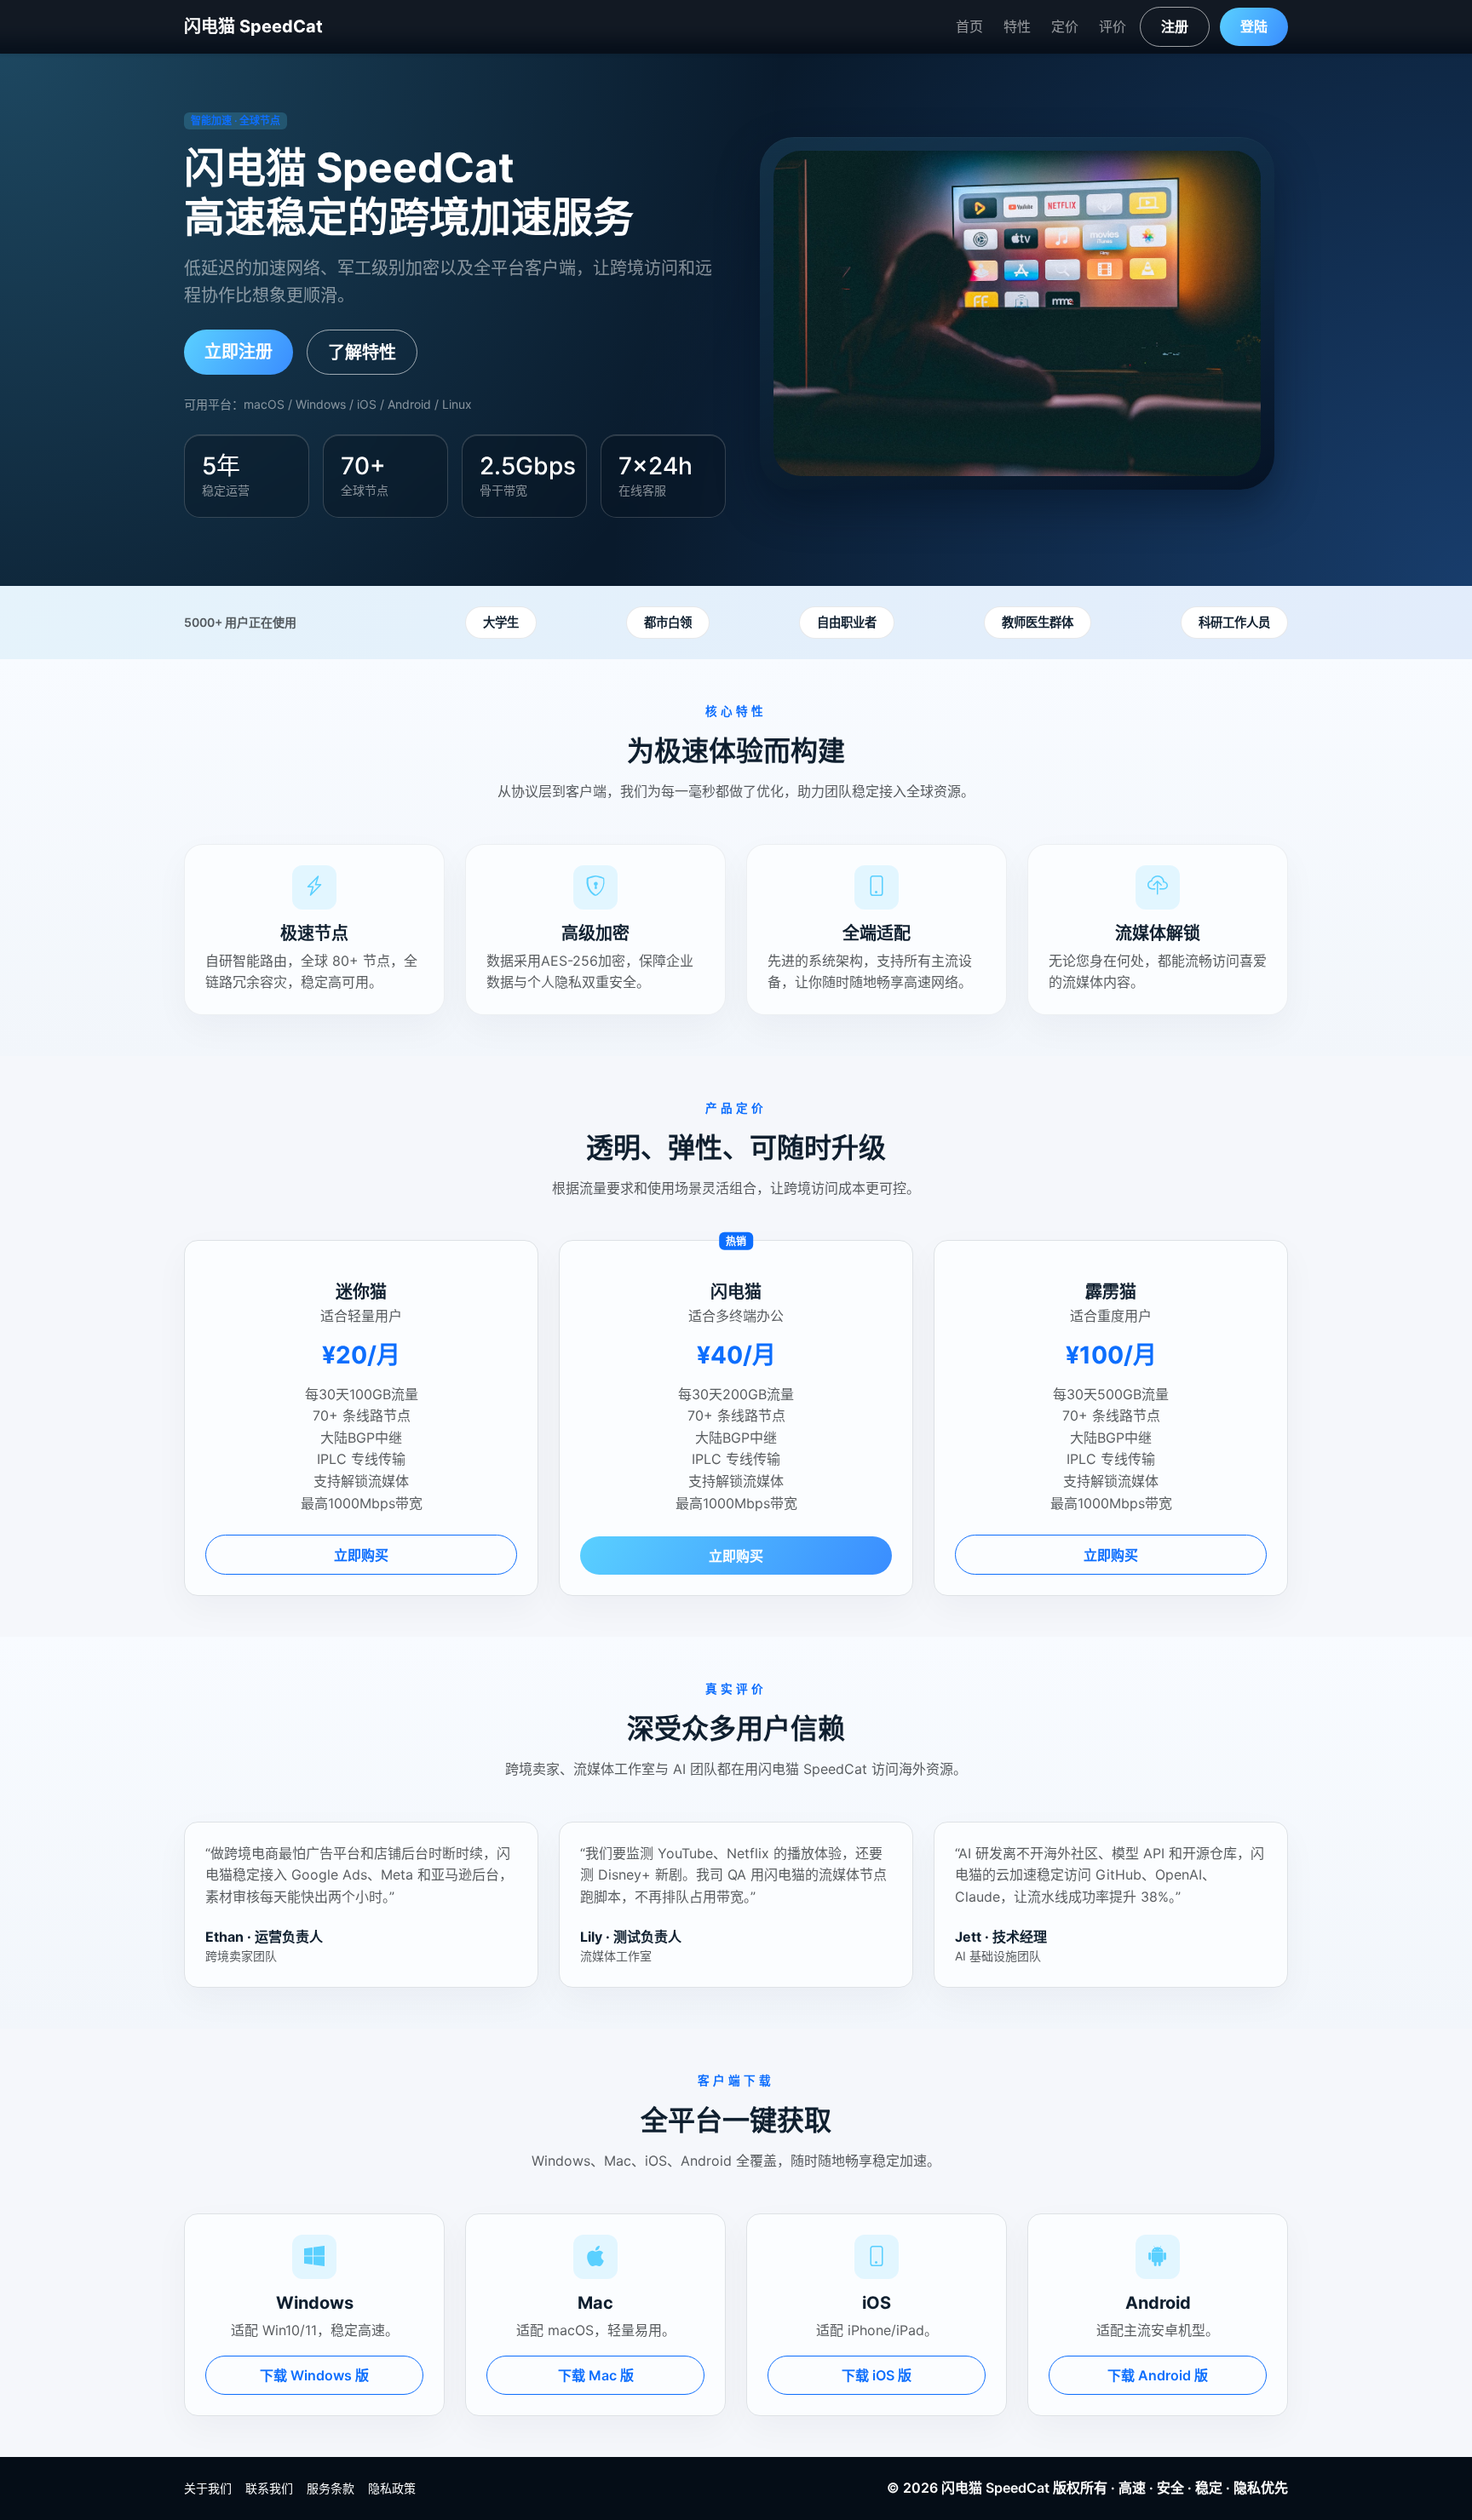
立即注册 (239, 352)
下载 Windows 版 (314, 2375)
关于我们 (208, 2488)
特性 (1017, 26)
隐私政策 (392, 2488)
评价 (1113, 26)
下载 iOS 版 (877, 2375)
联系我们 (269, 2488)
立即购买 (361, 1555)
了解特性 (362, 353)
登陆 (1254, 26)
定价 (1065, 26)
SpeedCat (1018, 2488)
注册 (1175, 26)
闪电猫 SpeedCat (253, 26)
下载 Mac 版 (596, 2375)
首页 (969, 26)
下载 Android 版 (1158, 2375)
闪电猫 (962, 2488)
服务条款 (331, 2488)
